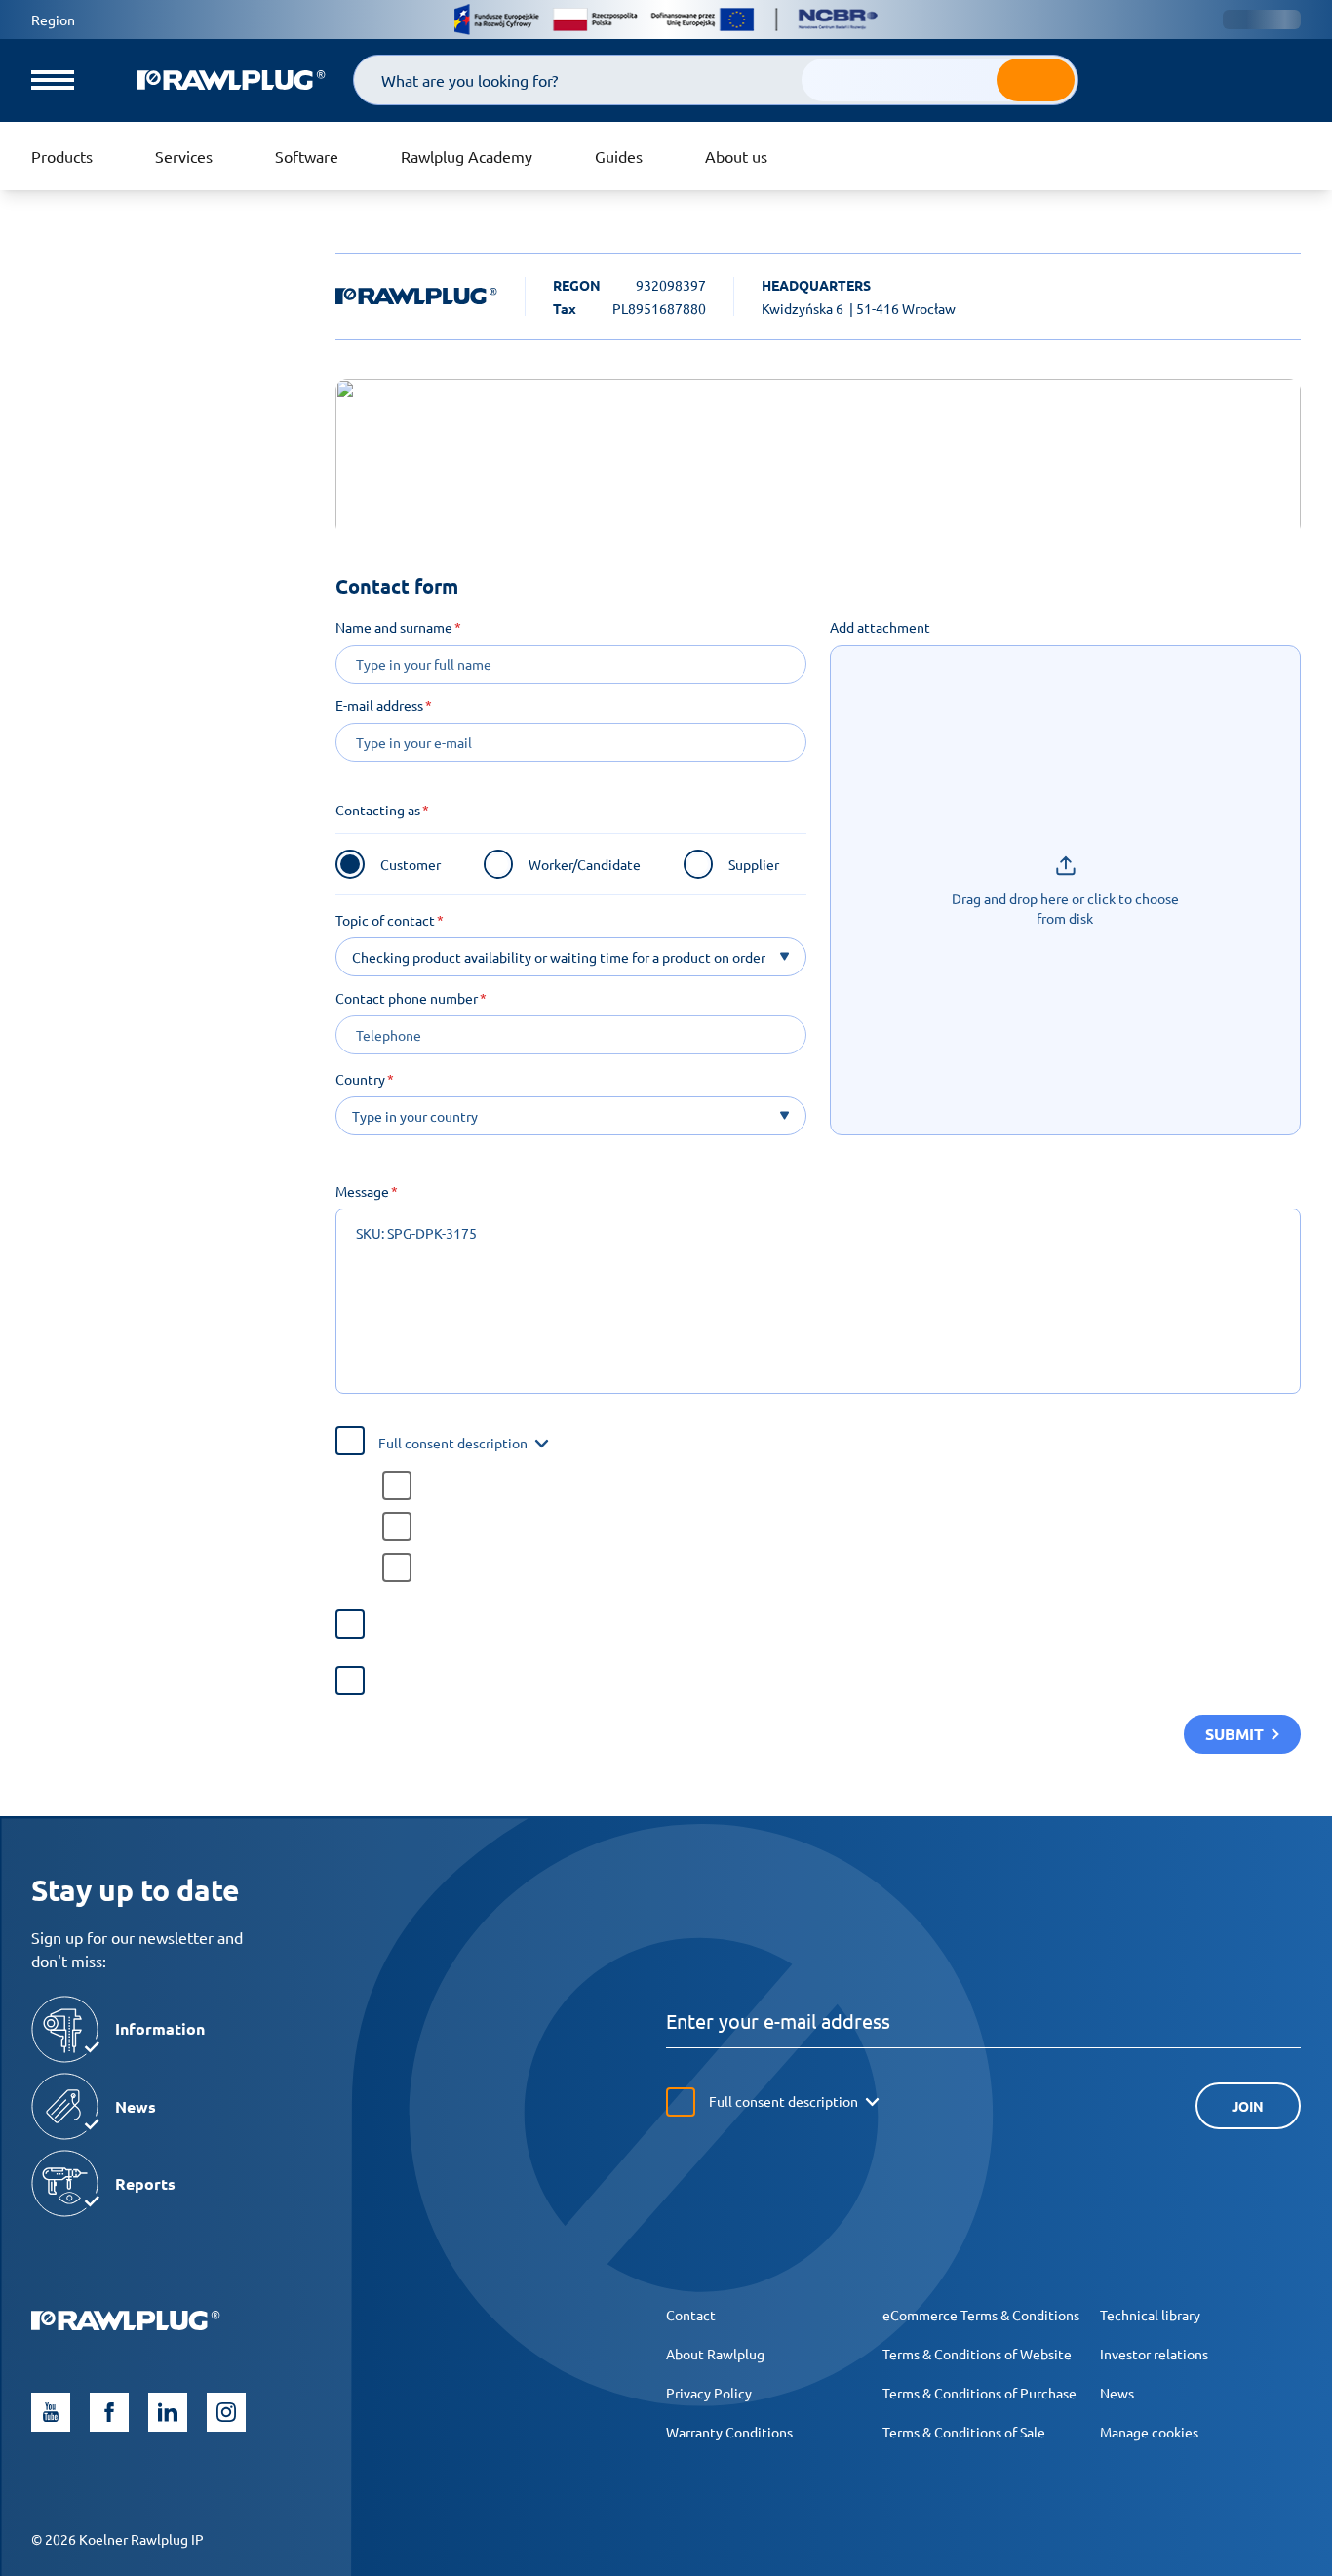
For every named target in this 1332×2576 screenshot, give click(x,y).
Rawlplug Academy (467, 156)
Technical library (1150, 2315)
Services (184, 156)
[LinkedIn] (168, 2412)
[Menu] (53, 80)
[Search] (1036, 80)
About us (736, 156)
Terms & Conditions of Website (977, 2354)
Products (62, 156)
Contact (691, 2315)
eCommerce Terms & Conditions (981, 2315)
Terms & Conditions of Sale (964, 2432)
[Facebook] (109, 2412)
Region (53, 20)
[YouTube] (51, 2412)
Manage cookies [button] (1149, 2432)
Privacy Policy (709, 2393)
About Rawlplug (715, 2354)
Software (307, 156)
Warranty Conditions (729, 2432)
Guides (619, 156)
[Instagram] (226, 2412)
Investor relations (1154, 2354)
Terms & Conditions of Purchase (979, 2393)
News (1117, 2393)
